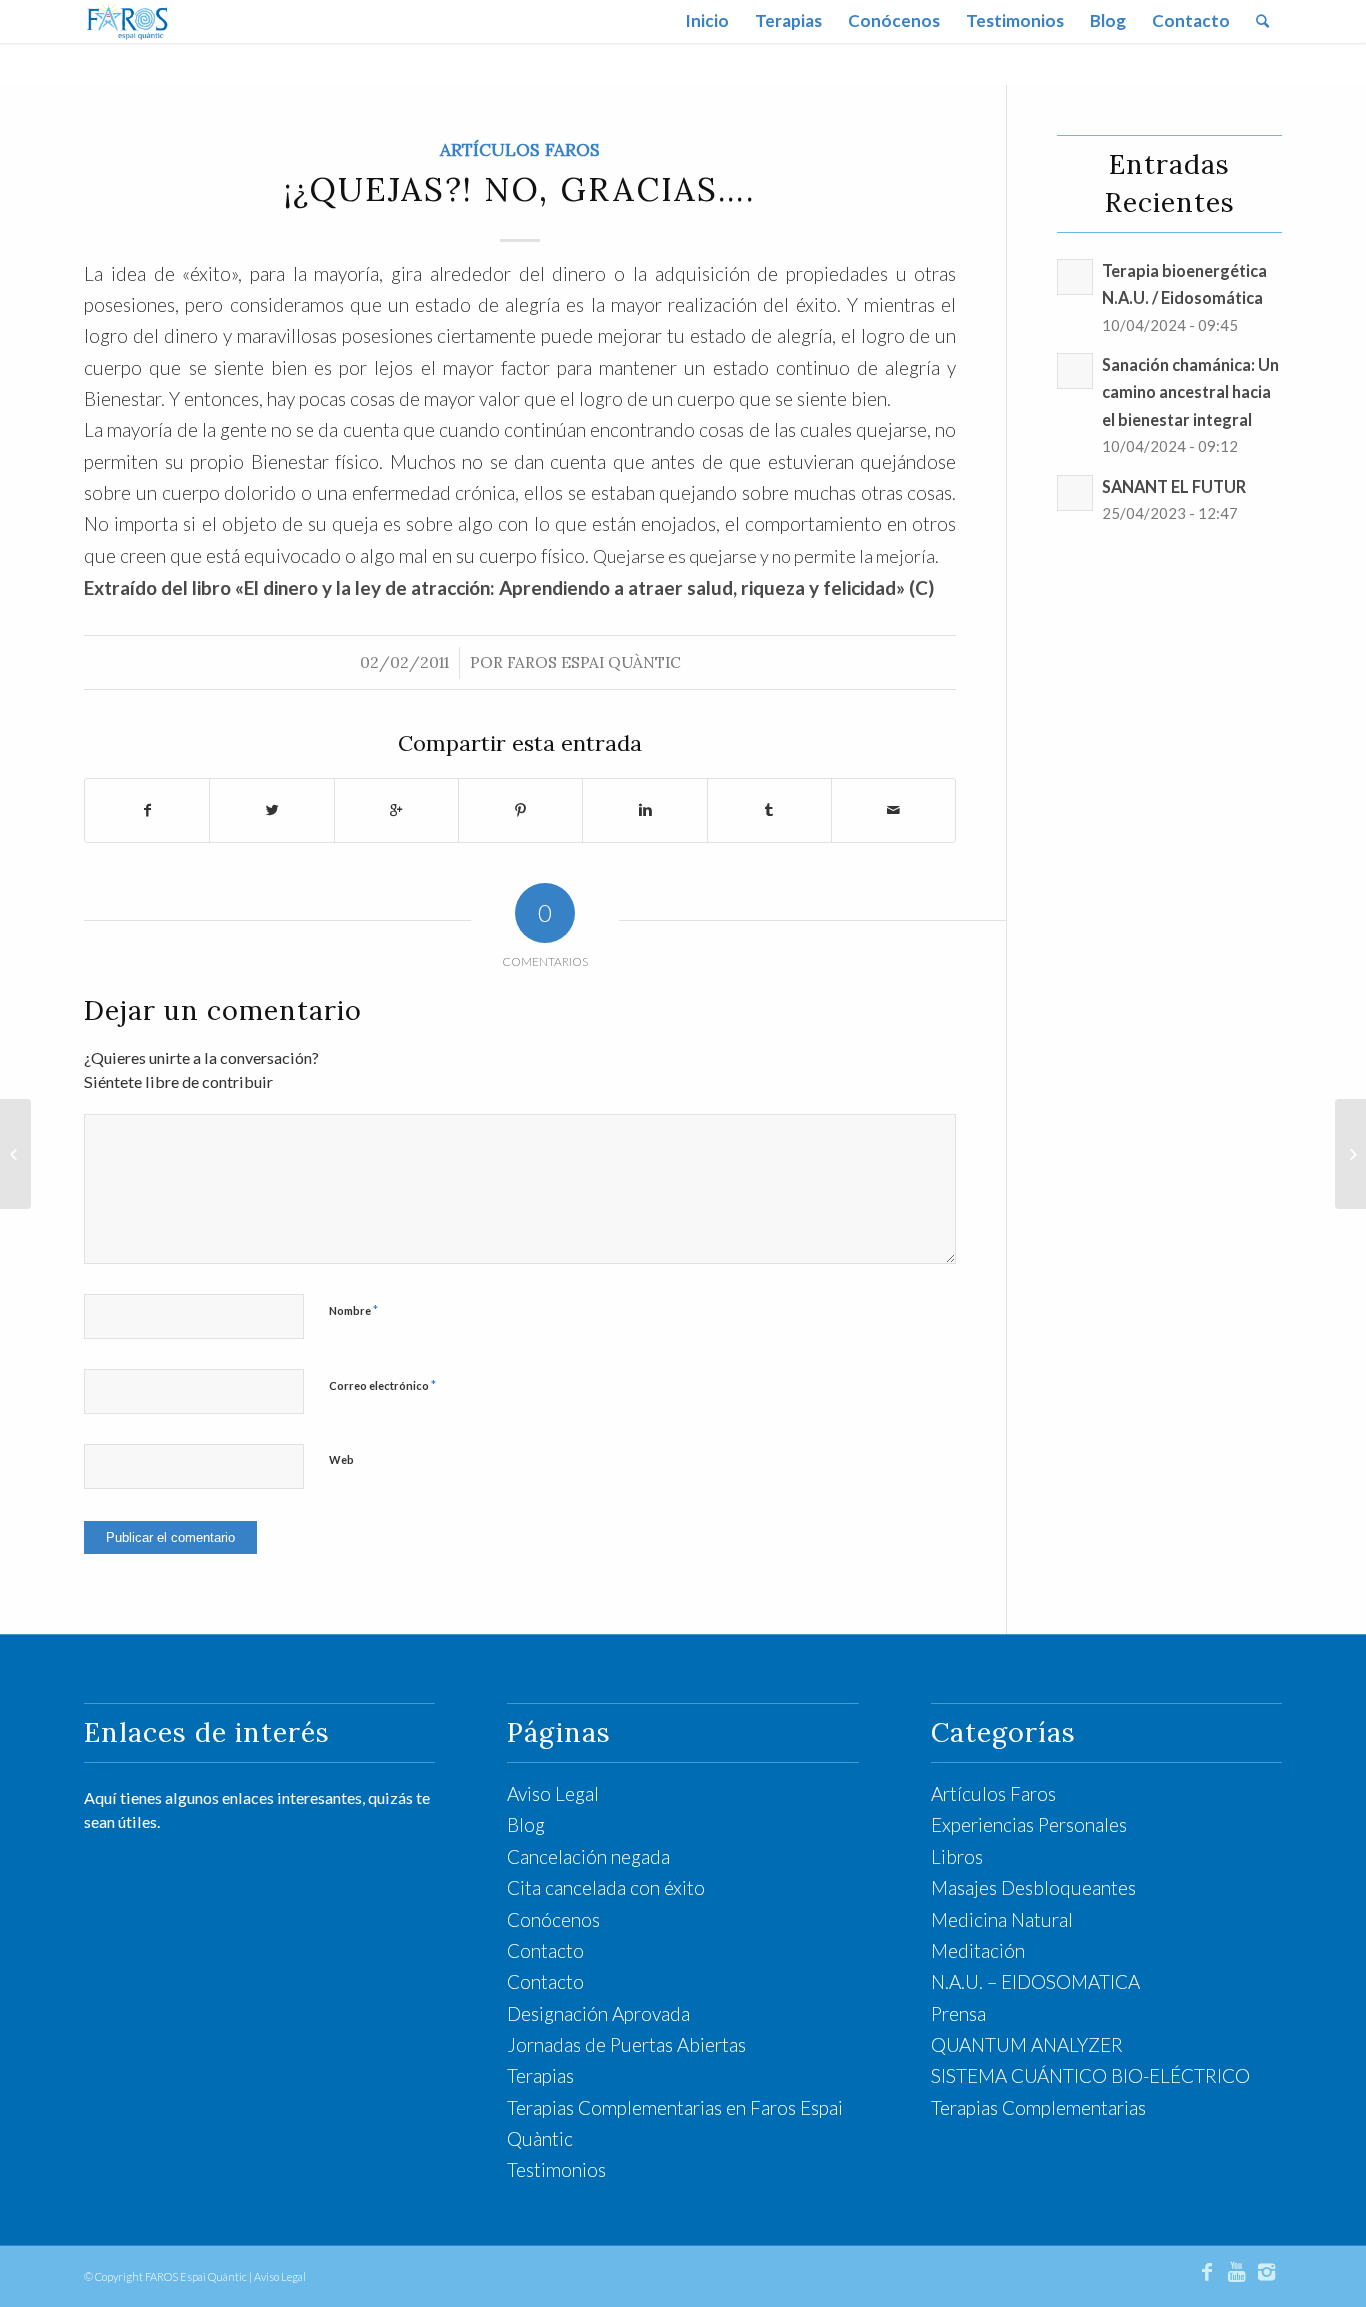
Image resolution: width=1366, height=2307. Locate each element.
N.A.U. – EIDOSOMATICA (1035, 1981)
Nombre (353, 1310)
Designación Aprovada (598, 2013)
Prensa (958, 2013)
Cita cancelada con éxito (606, 1887)
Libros (957, 1856)
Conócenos (553, 1919)
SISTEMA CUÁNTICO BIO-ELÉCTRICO (1090, 2075)
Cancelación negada (588, 1856)
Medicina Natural (1002, 1919)
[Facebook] (1207, 2271)
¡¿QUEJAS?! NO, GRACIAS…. (520, 189)
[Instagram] (1267, 2271)
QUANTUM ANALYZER (1027, 2044)
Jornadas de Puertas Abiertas (626, 2044)
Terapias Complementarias (1038, 2107)
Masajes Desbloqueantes (1033, 1887)
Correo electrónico (382, 1385)
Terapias (540, 2075)
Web (341, 1459)
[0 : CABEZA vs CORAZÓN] (15, 1154)
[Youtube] (1237, 2271)
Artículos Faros (520, 150)
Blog (526, 1824)
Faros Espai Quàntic (594, 662)
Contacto (545, 1950)
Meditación (978, 1950)
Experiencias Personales (1029, 1824)
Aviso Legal (553, 1793)
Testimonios (556, 2169)
